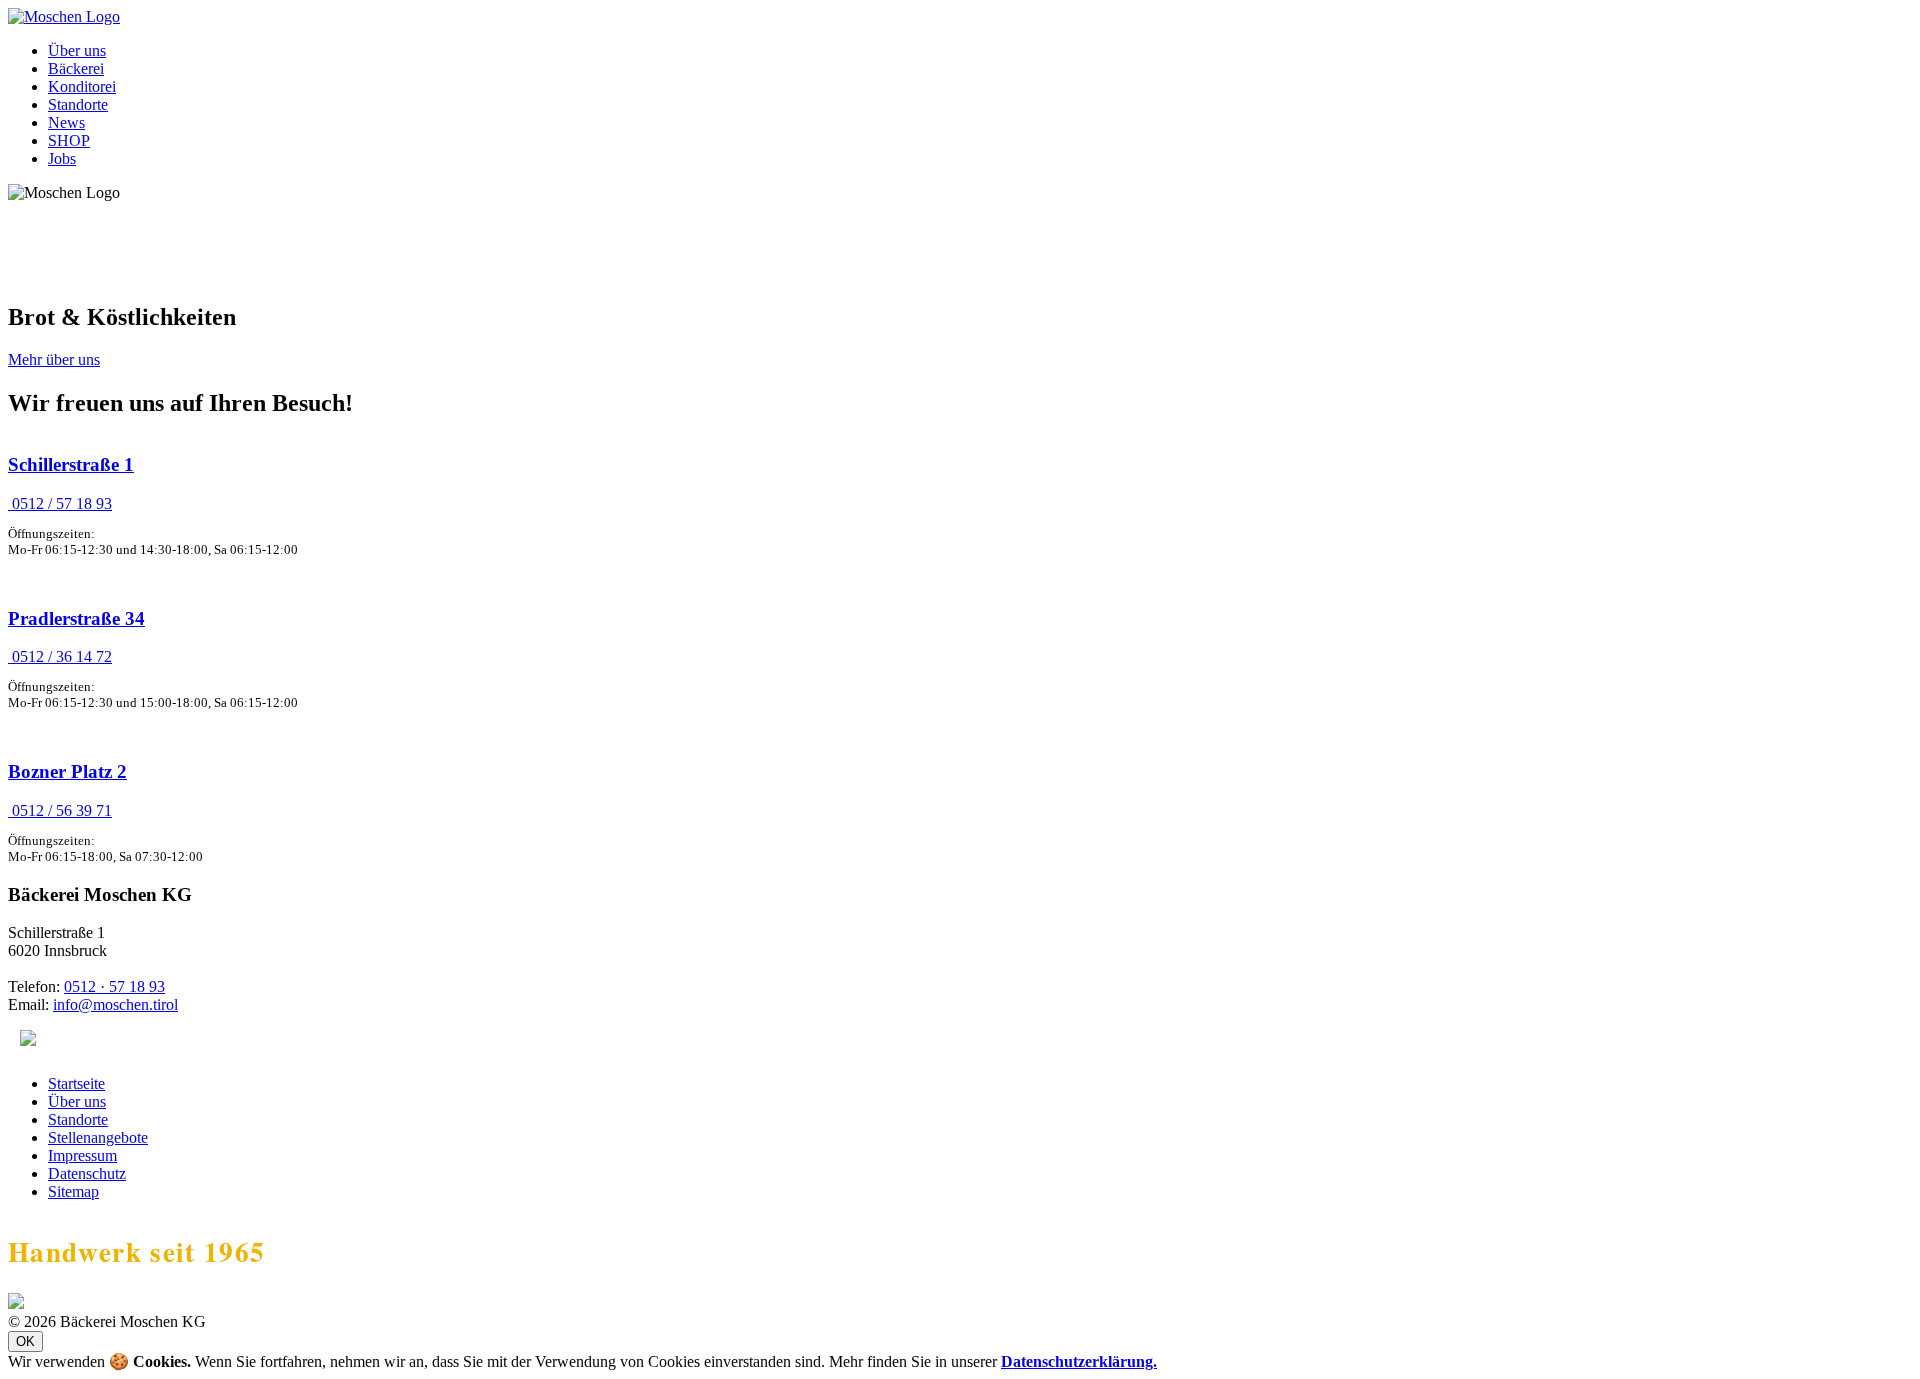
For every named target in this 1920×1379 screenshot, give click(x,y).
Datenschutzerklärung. (1079, 1361)
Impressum (82, 1155)
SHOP (69, 140)
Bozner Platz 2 (67, 771)
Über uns (77, 50)
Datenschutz (87, 1173)
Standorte (78, 104)
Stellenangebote (98, 1137)
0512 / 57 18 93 (60, 503)
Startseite (76, 1083)
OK (25, 1341)
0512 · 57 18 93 (114, 986)
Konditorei (82, 86)
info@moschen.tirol (115, 1004)
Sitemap (73, 1191)
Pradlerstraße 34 (76, 618)
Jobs (62, 158)
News (66, 122)
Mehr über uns (54, 359)
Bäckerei (76, 68)
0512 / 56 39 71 (60, 810)
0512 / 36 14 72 (60, 656)
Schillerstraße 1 (71, 464)
